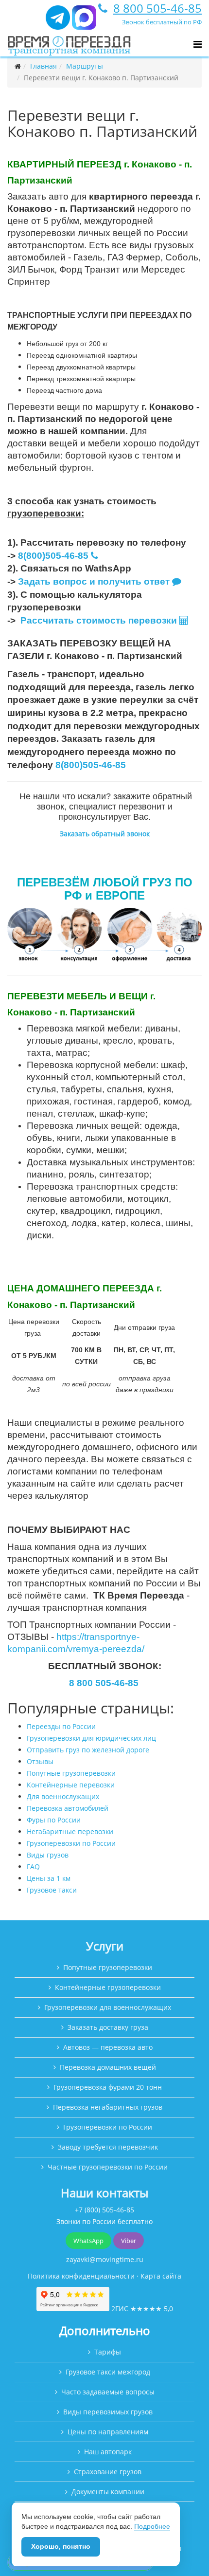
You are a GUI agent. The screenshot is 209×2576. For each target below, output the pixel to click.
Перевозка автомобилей (68, 1808)
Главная (44, 66)
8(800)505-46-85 (53, 556)
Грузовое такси (52, 1890)
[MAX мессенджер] (84, 22)
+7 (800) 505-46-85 (104, 2210)
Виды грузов (48, 1855)
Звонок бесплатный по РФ (162, 22)
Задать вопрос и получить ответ (94, 581)
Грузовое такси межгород (108, 2372)
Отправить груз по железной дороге (88, 1750)
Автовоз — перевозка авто (108, 2047)
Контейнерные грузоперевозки (108, 1987)
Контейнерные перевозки (71, 1785)
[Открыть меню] (198, 44)
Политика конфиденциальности (81, 2276)
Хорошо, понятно (61, 2546)
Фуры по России (54, 1820)
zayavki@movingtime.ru (105, 2259)
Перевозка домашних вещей (108, 2067)
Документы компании (108, 2492)
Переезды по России (61, 1726)
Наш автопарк (108, 2452)
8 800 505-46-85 (157, 8)
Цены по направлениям (108, 2432)
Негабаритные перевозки (70, 1831)
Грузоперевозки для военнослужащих (108, 2007)
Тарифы (108, 2352)
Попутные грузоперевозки (71, 1773)
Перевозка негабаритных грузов (108, 2107)
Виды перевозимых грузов (108, 2412)
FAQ (33, 1867)
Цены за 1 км (49, 1878)
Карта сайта (161, 2276)
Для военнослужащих (63, 1796)
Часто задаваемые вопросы (108, 2392)
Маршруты (85, 66)
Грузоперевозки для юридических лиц (91, 1738)
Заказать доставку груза (108, 2027)
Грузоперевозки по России (71, 1843)
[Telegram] (58, 22)
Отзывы (40, 1761)
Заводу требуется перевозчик (108, 2147)
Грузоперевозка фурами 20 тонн (108, 2087)
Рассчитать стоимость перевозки (100, 620)
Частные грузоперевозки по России (108, 2167)
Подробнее (152, 2526)
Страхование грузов (108, 2472)
